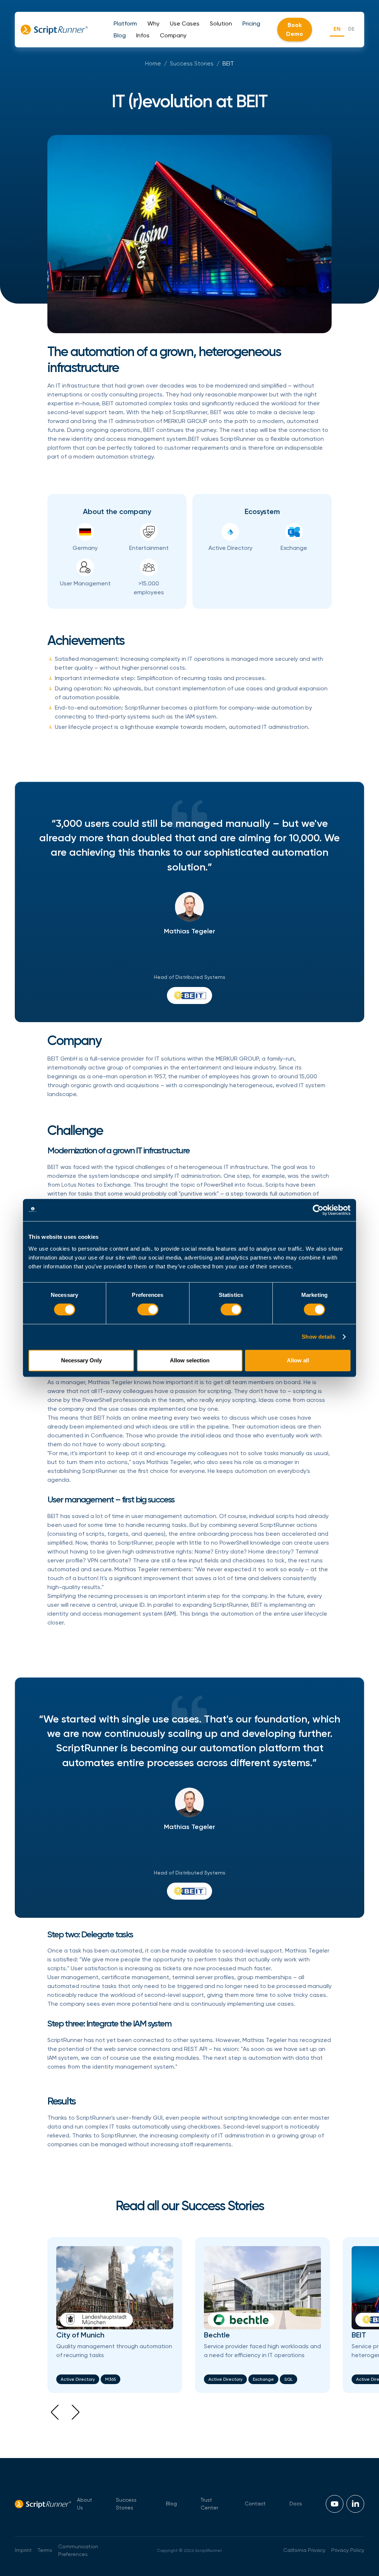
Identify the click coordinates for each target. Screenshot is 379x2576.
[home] (54, 30)
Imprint (23, 2550)
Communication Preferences (78, 2550)
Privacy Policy (348, 2550)
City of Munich (80, 2335)
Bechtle (217, 2335)
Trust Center (209, 2504)
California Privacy (304, 2550)
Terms (45, 2550)
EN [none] (337, 29)
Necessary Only (81, 1360)
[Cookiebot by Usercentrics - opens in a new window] (318, 1210)
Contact (255, 2504)
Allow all (298, 1360)
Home (153, 63)
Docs (296, 2504)
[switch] (148, 1309)
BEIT (228, 63)
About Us (85, 2504)
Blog (171, 2504)
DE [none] (351, 29)
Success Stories (192, 63)
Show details (318, 1337)
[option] (351, 30)
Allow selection (190, 1360)
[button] (125, 24)
